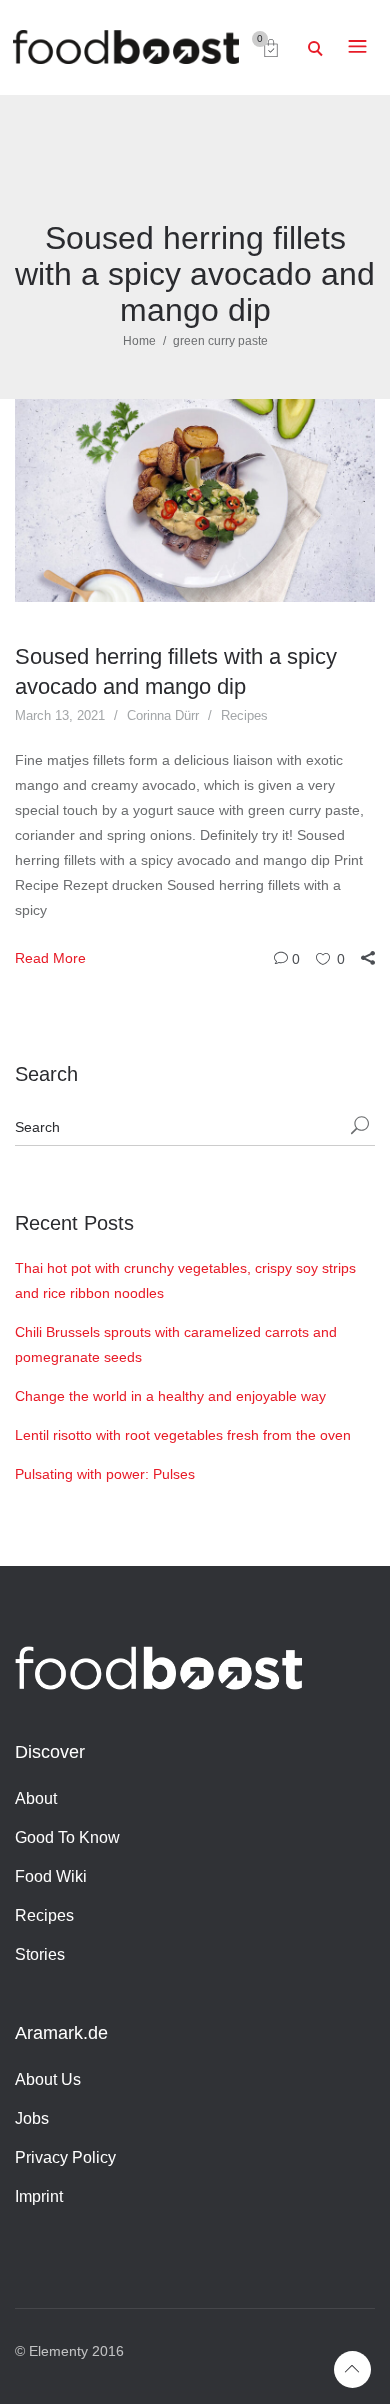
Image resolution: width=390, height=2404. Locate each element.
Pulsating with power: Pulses (105, 1474)
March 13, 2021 (60, 715)
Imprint (39, 2196)
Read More (50, 958)
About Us (48, 2079)
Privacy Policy (65, 2157)
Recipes (244, 715)
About (36, 1798)
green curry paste (220, 341)
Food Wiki (51, 1876)
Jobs (32, 2118)
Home (139, 341)
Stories (40, 1954)
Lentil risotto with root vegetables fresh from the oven (183, 1435)
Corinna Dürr (163, 715)
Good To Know (67, 1837)
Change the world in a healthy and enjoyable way (170, 1396)
